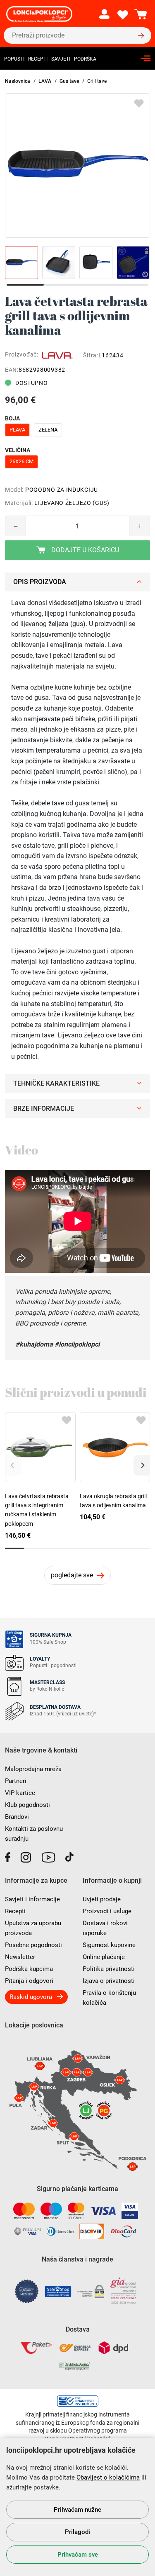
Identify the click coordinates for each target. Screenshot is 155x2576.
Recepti (38, 59)
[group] (77, 165)
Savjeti (61, 59)
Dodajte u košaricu (84, 550)
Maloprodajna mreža (33, 1769)
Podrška (85, 59)
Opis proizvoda (40, 582)
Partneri (16, 1781)
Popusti (14, 59)
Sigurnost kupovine (109, 1945)
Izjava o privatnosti (109, 1981)
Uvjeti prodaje (102, 1899)
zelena (48, 430)
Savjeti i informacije (32, 1899)
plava (17, 430)
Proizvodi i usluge (107, 1911)
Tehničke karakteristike (56, 1083)
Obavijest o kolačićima (108, 2477)
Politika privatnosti (109, 1969)
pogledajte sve (72, 1575)
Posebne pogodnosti (33, 1945)
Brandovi (17, 1817)
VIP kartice (20, 1793)
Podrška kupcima (29, 1969)
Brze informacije (44, 1109)
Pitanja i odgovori (29, 1981)
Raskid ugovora (31, 1997)
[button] (142, 1465)
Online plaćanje (104, 1957)
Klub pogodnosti (27, 1805)
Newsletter (20, 1957)
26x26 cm (21, 461)
